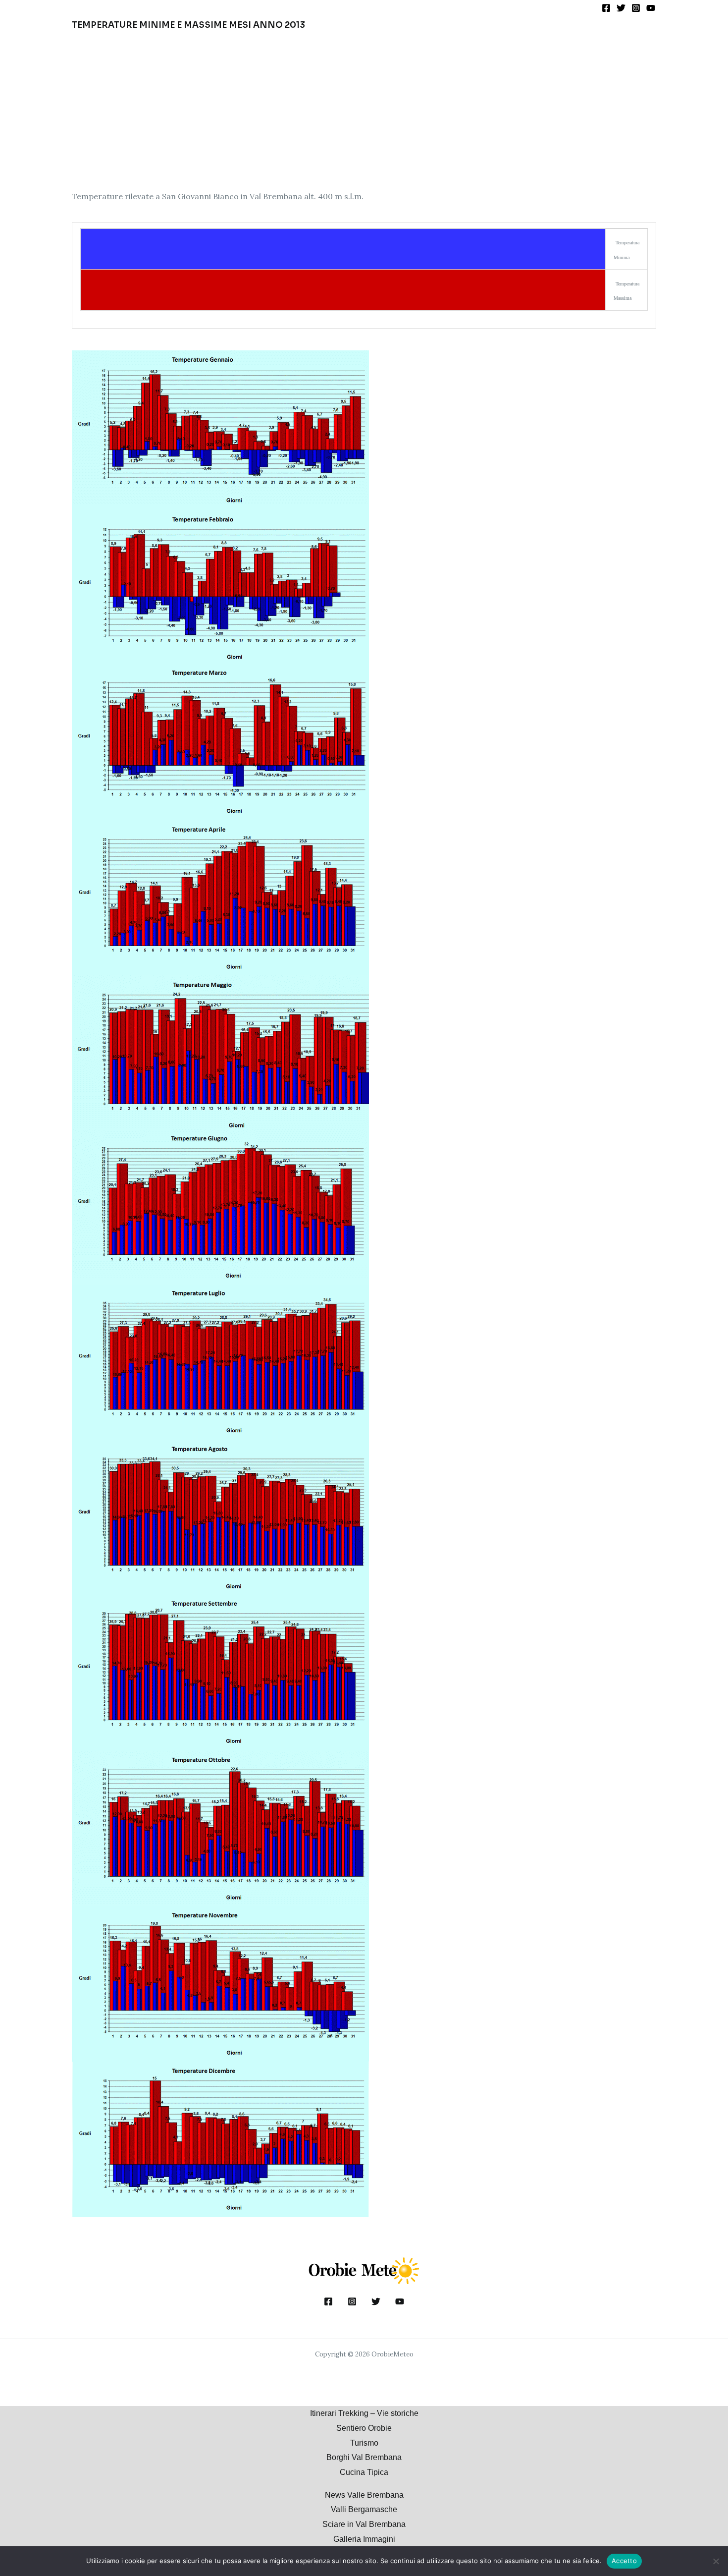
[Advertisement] (364, 110)
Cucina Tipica (364, 2472)
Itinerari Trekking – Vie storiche (364, 2413)
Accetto (624, 2561)
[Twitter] (621, 8)
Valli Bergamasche (364, 2509)
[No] (716, 2561)
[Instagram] (636, 8)
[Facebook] (606, 8)
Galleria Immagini (364, 2539)
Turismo (364, 2443)
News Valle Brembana (364, 2495)
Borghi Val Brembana (364, 2457)
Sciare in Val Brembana (364, 2524)
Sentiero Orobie (364, 2428)
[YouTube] (651, 8)
